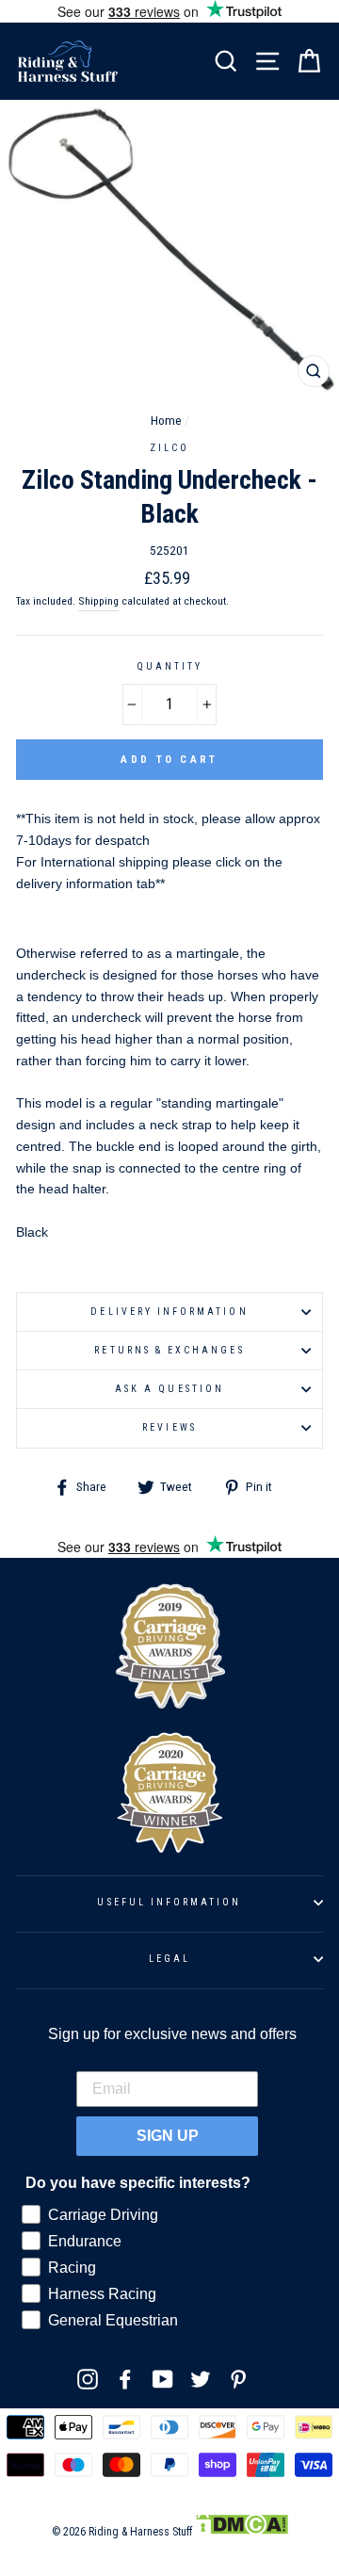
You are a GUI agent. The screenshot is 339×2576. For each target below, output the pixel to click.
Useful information (169, 1902)
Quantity (169, 666)
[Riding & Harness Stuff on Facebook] (125, 2379)
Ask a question (169, 1389)
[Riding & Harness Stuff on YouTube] (163, 2379)
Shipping (98, 601)
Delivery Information (169, 1312)
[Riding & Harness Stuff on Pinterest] (238, 2379)
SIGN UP (168, 2136)
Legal (169, 1959)
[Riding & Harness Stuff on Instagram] (88, 2379)
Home (166, 420)
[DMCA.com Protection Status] (242, 2532)
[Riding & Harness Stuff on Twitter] (201, 2379)
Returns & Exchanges (169, 1350)
